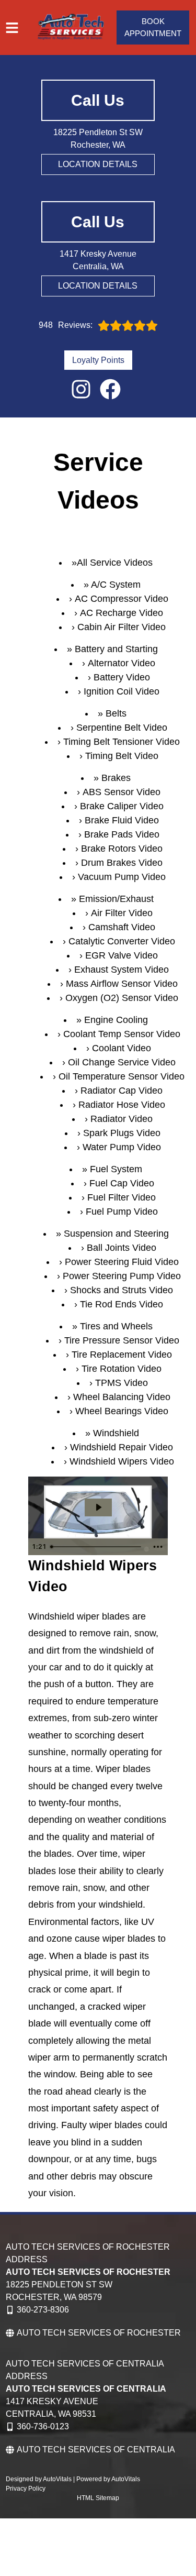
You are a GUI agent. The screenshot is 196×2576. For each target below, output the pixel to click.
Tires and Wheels (116, 1326)
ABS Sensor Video (122, 792)
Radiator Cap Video (122, 1091)
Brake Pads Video (122, 834)
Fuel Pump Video (122, 1212)
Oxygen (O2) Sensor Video (122, 998)
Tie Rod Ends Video (122, 1304)
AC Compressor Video (122, 599)
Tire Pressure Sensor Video (122, 1340)
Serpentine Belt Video (122, 728)
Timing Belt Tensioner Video (122, 742)
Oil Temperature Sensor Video (122, 1076)
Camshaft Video (122, 927)
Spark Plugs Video (122, 1133)
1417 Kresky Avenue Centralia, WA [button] (98, 260)
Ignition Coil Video (122, 691)
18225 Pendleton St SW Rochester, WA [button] (98, 139)
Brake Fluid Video (122, 820)
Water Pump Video (122, 1147)
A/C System (116, 585)
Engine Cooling (116, 1020)
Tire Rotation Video (122, 1369)
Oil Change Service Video (122, 1062)
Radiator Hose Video (122, 1105)
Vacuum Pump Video (122, 877)
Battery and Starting (116, 649)
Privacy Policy (26, 2489)
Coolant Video (122, 1048)
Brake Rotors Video (122, 849)
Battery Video (122, 677)
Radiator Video (122, 1119)
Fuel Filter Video (122, 1197)
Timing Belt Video (122, 756)
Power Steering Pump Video (122, 1276)
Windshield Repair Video (122, 1447)
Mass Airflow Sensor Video (122, 984)
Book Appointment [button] (153, 27)
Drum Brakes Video (122, 863)
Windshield (116, 1433)
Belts (116, 713)
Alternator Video (122, 663)
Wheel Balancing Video (122, 1397)
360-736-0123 (43, 2426)
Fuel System (116, 1169)
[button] (81, 389)
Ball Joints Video (122, 1248)
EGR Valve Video (122, 955)
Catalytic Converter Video (122, 941)
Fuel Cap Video (122, 1183)
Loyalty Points (98, 360)
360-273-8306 (43, 2310)
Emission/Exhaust (116, 899)
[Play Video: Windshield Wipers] (98, 1507)
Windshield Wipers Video (122, 1461)
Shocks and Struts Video (122, 1290)
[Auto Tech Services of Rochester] (71, 27)
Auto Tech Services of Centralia (96, 2450)
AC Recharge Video (122, 613)
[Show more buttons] (158, 1547)
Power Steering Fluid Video (122, 1262)
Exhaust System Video (122, 970)
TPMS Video (122, 1383)
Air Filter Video (122, 913)
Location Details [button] (98, 164)
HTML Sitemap (98, 2498)
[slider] (97, 1547)
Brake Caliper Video (122, 806)
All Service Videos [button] (115, 563)
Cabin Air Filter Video (122, 627)
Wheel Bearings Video (122, 1411)
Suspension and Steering (116, 1234)
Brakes (116, 778)
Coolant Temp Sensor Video (122, 1034)
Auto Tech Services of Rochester (99, 2333)
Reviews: (66, 325)
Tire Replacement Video (122, 1355)
